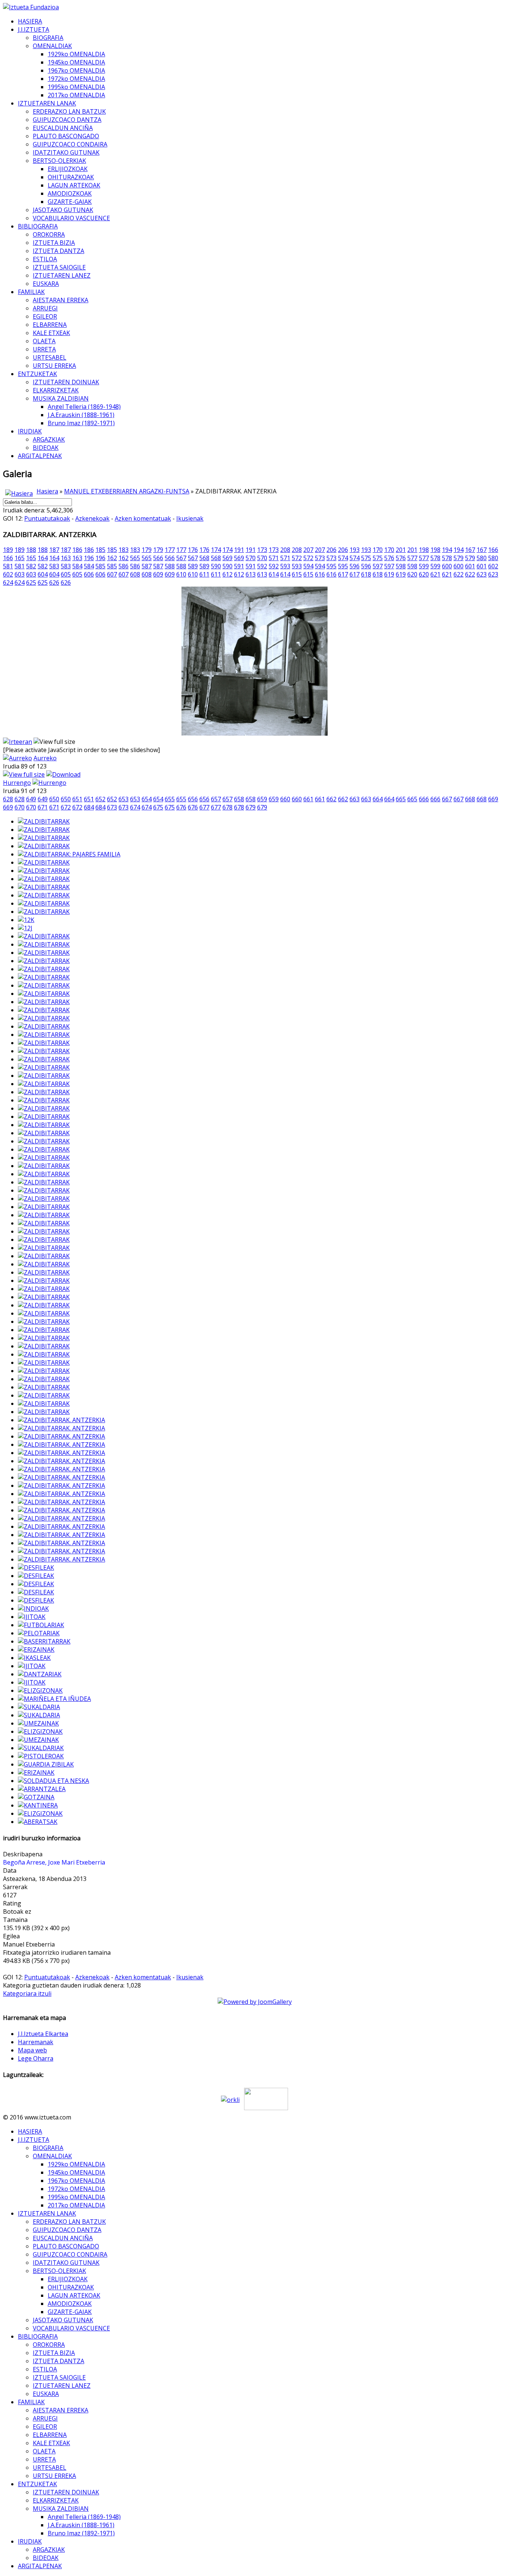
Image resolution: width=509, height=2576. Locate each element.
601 (470, 566)
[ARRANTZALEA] (42, 1789)
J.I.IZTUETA (34, 29)
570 (251, 558)
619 (389, 574)
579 (459, 558)
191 (239, 550)
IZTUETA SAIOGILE (59, 267)
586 (124, 566)
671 (43, 807)
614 (274, 574)
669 (493, 799)
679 (251, 807)
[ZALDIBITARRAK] (44, 821)
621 (435, 574)
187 (54, 550)
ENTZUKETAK (37, 374)
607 (112, 574)
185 (100, 550)
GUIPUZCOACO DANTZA (67, 120)
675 (158, 807)
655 (170, 799)
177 (170, 550)
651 (77, 799)
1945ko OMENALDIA (76, 62)
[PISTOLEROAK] (41, 1756)
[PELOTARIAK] (39, 1633)
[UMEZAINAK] (38, 1723)
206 (331, 550)
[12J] (25, 928)
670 (20, 807)
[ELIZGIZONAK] (40, 1690)
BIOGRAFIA (48, 38)
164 (43, 558)
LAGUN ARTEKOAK (74, 185)
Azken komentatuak (143, 518)
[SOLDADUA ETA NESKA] (53, 1781)
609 (158, 574)
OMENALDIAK (52, 46)
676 (181, 807)
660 (285, 799)
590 (216, 566)
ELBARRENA (50, 325)
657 (216, 799)
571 (274, 558)
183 (124, 550)
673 (112, 807)
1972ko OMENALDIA (76, 79)
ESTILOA (45, 259)
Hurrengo (17, 783)
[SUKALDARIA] (39, 1707)
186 (77, 550)
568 (204, 558)
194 (447, 550)
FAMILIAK (31, 292)
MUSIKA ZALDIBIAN (61, 398)
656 (193, 799)
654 (147, 799)
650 (54, 799)
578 (435, 558)
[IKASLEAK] (34, 1658)
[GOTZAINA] (36, 1797)
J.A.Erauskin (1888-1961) (81, 415)
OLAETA (44, 341)
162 (112, 558)
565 (135, 558)
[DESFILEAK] (36, 1568)
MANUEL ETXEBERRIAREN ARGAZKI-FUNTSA (127, 491)
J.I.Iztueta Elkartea (43, 2034)
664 (378, 799)
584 (77, 566)
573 (320, 558)
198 (424, 550)
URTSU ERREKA (54, 366)
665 (401, 799)
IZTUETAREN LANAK (47, 103)
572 (297, 558)
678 (227, 807)
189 (8, 550)
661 (308, 799)
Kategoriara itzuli (27, 1993)
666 (424, 799)
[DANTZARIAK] (40, 1674)
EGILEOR (45, 316)
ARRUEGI (45, 308)
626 (54, 583)
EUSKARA (46, 284)
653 (124, 799)
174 (216, 550)
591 (239, 566)
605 (66, 574)
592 (262, 566)
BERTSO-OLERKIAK (59, 161)
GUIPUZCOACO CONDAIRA (70, 144)
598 (401, 566)
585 (100, 566)
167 (470, 550)
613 (251, 574)
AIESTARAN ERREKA (61, 300)
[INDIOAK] (33, 1609)
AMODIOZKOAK (70, 193)
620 (412, 574)
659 (262, 799)
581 (8, 566)
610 (181, 574)
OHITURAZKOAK (71, 177)
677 (204, 807)
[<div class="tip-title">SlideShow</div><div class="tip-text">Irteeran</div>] (18, 742)
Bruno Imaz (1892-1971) (81, 423)
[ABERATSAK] (38, 1822)
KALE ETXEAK (51, 333)
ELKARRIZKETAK (56, 390)
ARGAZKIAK (49, 439)
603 (20, 574)
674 (135, 807)
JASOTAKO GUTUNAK (63, 210)
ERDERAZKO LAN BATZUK (69, 111)
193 (355, 550)
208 (285, 550)
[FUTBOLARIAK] (41, 1625)
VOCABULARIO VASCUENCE (71, 218)
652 (100, 799)
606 (89, 574)
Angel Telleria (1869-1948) (84, 407)
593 (285, 566)
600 (447, 566)
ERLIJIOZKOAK (68, 169)
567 (181, 558)
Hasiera (47, 491)
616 (320, 574)
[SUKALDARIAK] (41, 1748)
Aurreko (45, 758)
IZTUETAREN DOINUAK (66, 382)
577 (412, 558)
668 (470, 799)
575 (366, 558)
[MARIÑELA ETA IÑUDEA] (54, 1699)
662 (331, 799)
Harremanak (36, 2042)
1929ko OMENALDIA (76, 54)
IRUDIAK (30, 431)
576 (389, 558)
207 (308, 550)
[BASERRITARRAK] (44, 1641)
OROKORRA (49, 234)
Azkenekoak (92, 518)
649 (31, 799)
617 (343, 574)
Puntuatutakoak (47, 518)
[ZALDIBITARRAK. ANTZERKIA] (61, 1420)
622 (459, 574)
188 (31, 550)
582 (31, 566)
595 (331, 566)
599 (424, 566)
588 (170, 566)
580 (482, 558)
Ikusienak (190, 518)
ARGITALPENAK (40, 456)
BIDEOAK (46, 448)
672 (66, 807)
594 (308, 566)
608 (135, 574)
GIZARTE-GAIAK (70, 202)
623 (482, 574)
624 (8, 583)
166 (493, 550)
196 (89, 558)
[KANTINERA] (38, 1805)
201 (401, 550)
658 (239, 799)
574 (343, 558)
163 (66, 558)
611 (204, 574)
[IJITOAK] (32, 1617)
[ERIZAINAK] (36, 1650)
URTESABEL (50, 357)
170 (378, 550)
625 (31, 583)
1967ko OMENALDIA (76, 70)
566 (158, 558)
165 (20, 558)
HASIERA (30, 21)
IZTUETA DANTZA (59, 251)
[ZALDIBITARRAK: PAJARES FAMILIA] (69, 854)
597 (378, 566)
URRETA (44, 349)
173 (262, 550)
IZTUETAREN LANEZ (62, 275)
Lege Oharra (36, 2058)
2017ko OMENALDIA (76, 95)
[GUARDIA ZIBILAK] (46, 1764)
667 (447, 799)
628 (8, 799)
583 (54, 566)
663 (355, 799)
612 (227, 574)
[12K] (26, 920)
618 (366, 574)
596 (355, 566)
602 (493, 566)
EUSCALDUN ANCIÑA (63, 128)
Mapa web (32, 2050)
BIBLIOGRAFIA (38, 226)
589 (193, 566)
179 (147, 550)
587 (147, 566)
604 (43, 574)
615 (297, 574)
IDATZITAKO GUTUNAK (66, 152)
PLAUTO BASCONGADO (66, 136)
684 (89, 807)
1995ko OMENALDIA (76, 87)
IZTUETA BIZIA (54, 243)
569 (227, 558)
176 (193, 550)
